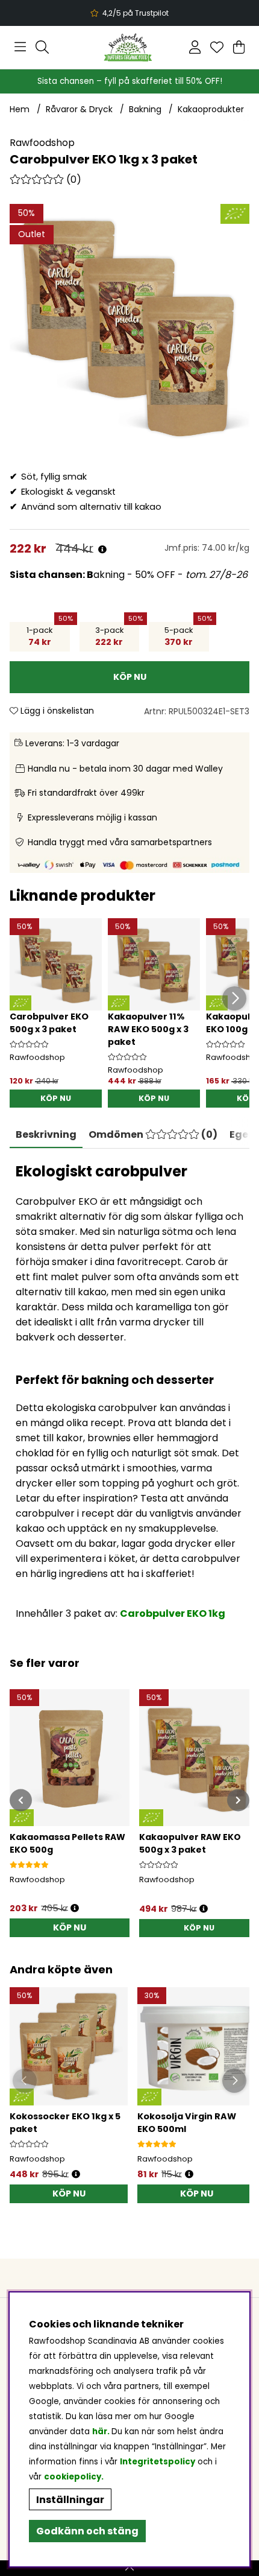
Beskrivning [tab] (46, 1134)
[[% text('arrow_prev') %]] (21, 1800)
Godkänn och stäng (87, 2531)
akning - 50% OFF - (129, 575)
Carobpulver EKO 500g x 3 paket (49, 1023)
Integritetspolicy (158, 2462)
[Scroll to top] (129, 2568)
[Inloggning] (195, 47)
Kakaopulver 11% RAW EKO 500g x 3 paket (148, 1029)
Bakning (145, 109)
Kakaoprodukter (211, 109)
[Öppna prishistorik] (102, 550)
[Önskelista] (217, 47)
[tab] (153, 1135)
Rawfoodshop (42, 143)
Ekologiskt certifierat (128, 13)
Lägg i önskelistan (56, 711)
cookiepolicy (73, 2477)
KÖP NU (56, 1098)
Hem (20, 109)
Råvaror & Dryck (79, 109)
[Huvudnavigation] (20, 47)
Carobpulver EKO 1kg (173, 1613)
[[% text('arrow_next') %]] (238, 1800)
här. (102, 2432)
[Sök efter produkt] (42, 47)
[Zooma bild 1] (129, 324)
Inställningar (70, 2500)
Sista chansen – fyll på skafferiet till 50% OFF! (130, 81)
